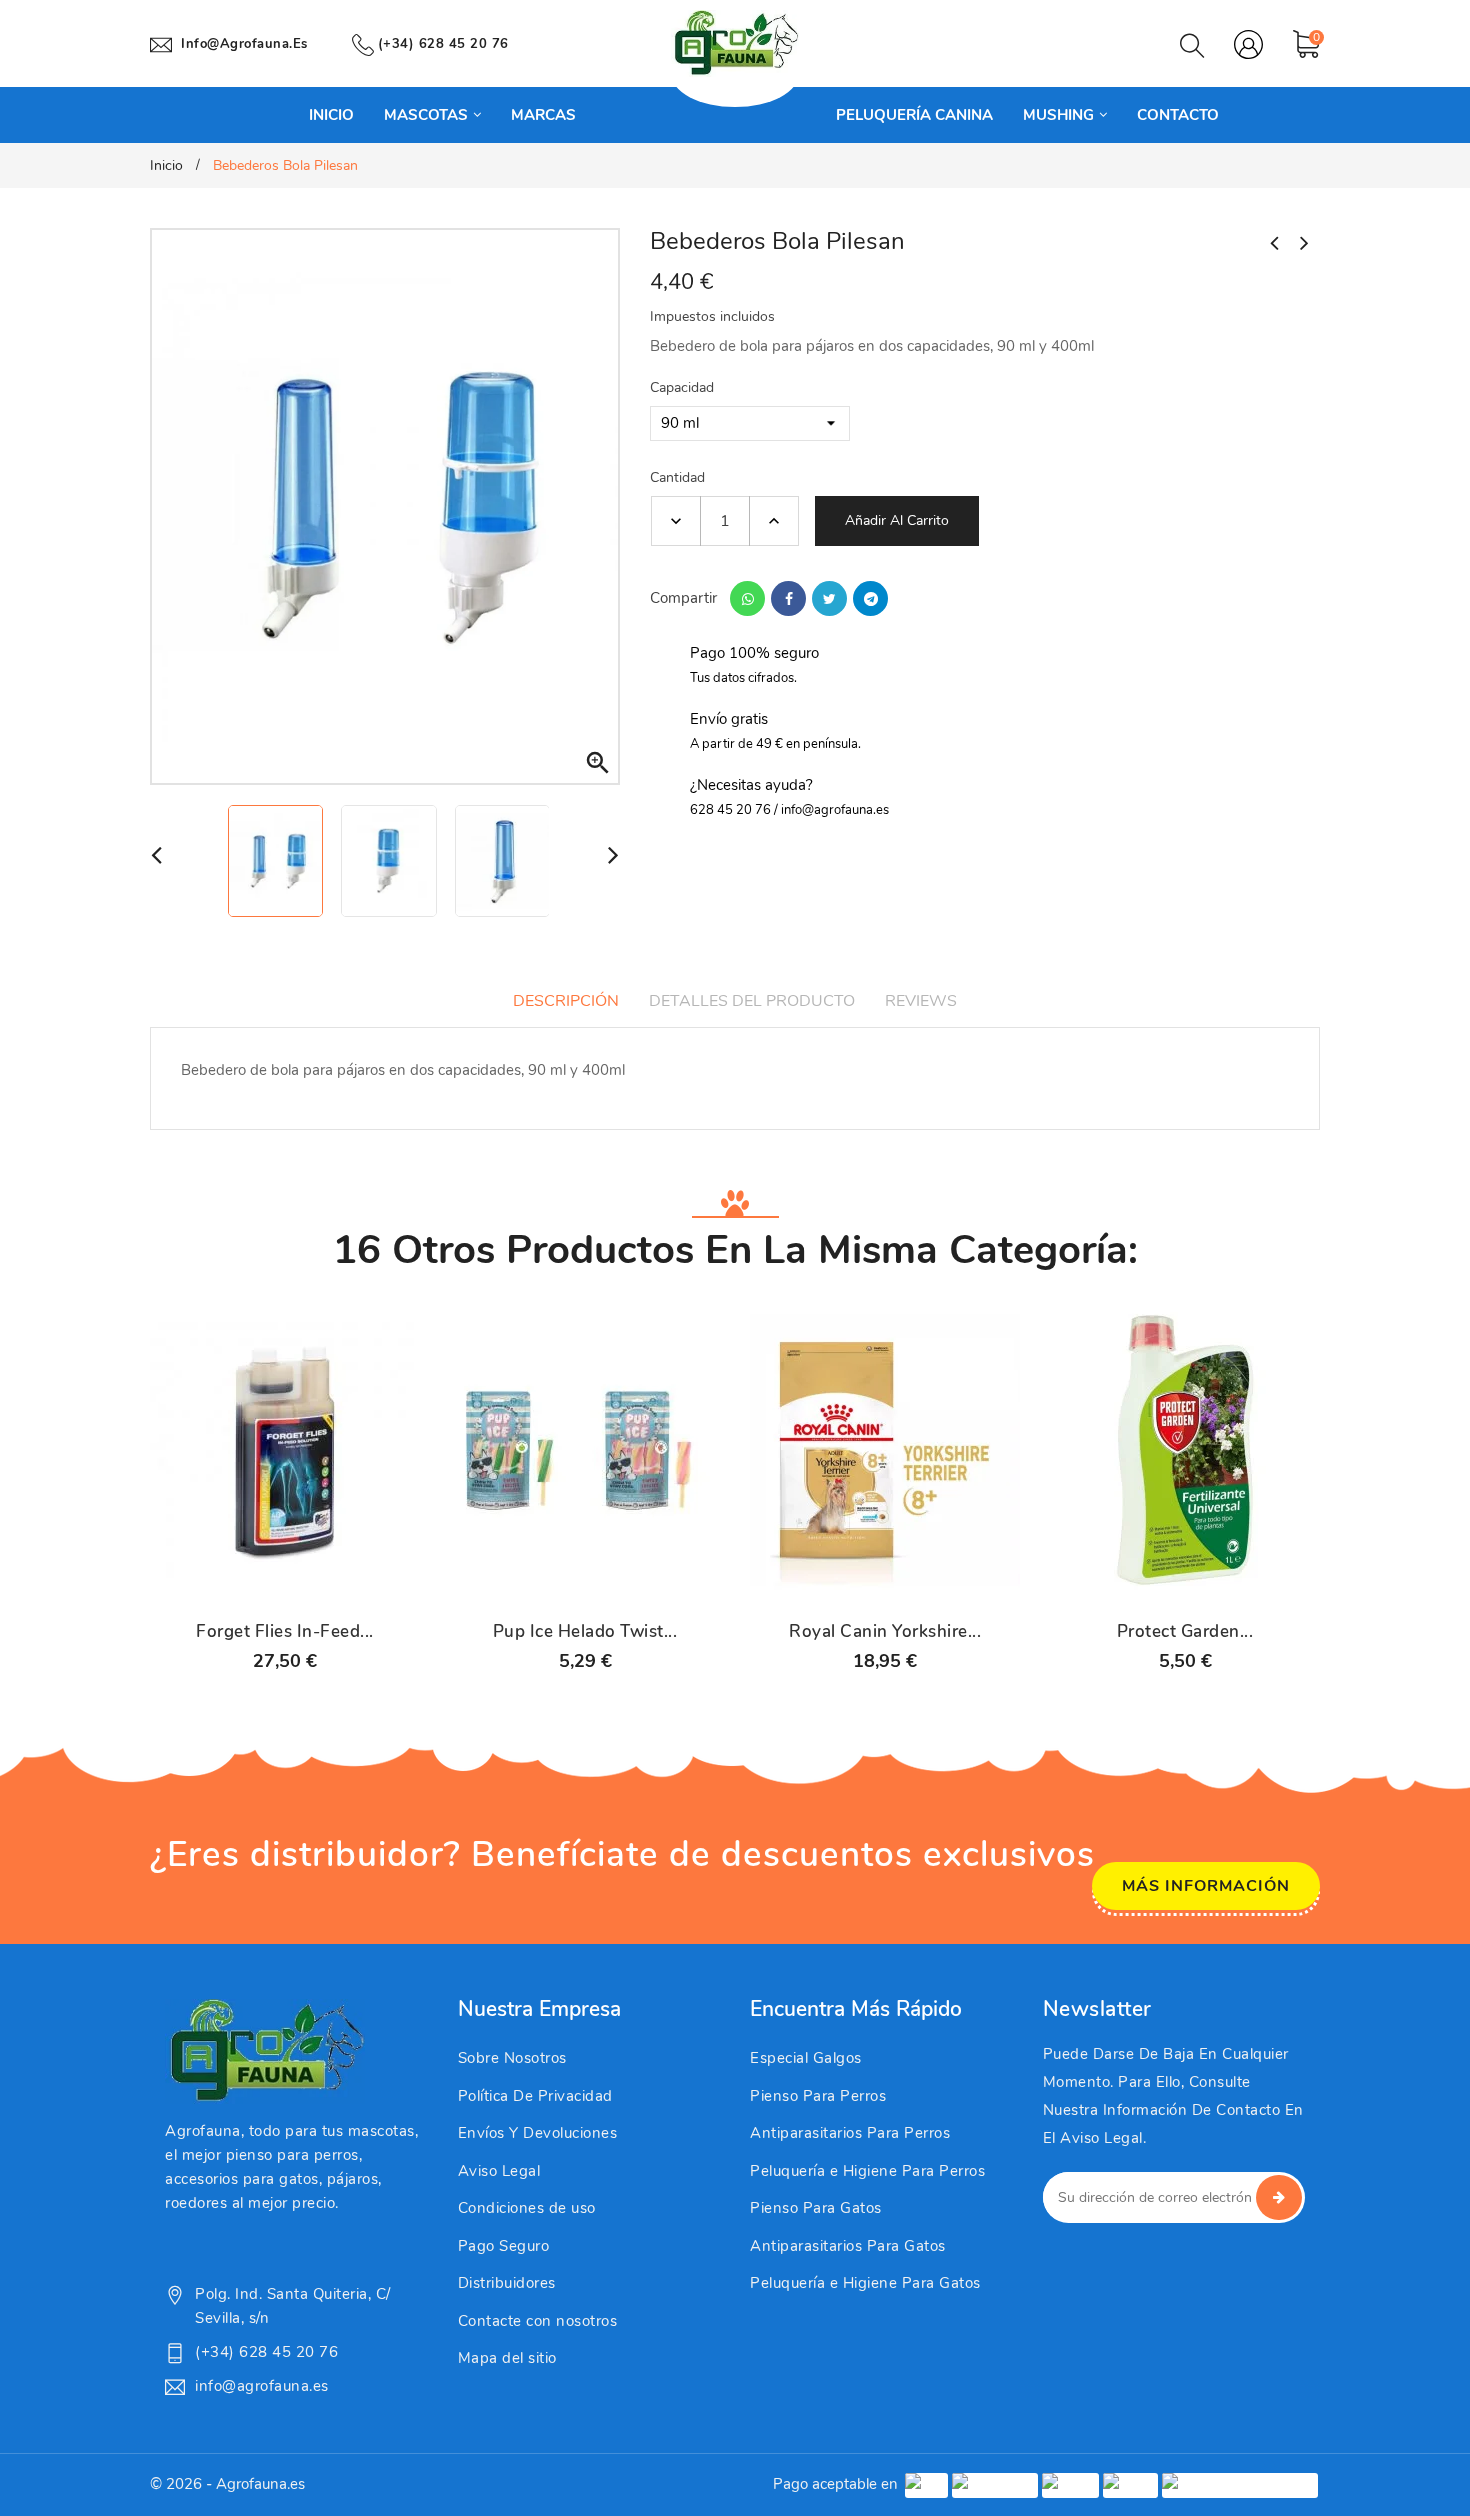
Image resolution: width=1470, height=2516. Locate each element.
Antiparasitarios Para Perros (850, 2133)
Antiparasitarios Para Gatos (848, 2246)
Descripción (566, 1001)
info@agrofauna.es (244, 44)
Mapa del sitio (507, 2358)
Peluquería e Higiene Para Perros (867, 2171)
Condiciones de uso (527, 2208)
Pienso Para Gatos (816, 2208)
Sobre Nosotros (512, 2058)
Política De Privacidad (535, 2096)
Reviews (921, 1001)
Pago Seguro (504, 2246)
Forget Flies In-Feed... (285, 1632)
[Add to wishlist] (337, 1585)
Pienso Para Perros (818, 2096)
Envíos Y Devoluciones (538, 2133)
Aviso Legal (499, 2171)
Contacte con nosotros (538, 2321)
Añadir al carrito (897, 520)
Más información (1206, 1886)
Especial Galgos (806, 2058)
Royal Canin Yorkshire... (885, 1632)
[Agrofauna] (265, 2050)
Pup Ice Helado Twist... (585, 1632)
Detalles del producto (752, 1001)
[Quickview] (285, 1585)
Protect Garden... (1185, 1632)
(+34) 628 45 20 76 (443, 44)
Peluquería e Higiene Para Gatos (865, 2283)
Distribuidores (507, 2283)
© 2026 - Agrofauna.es (227, 2484)
